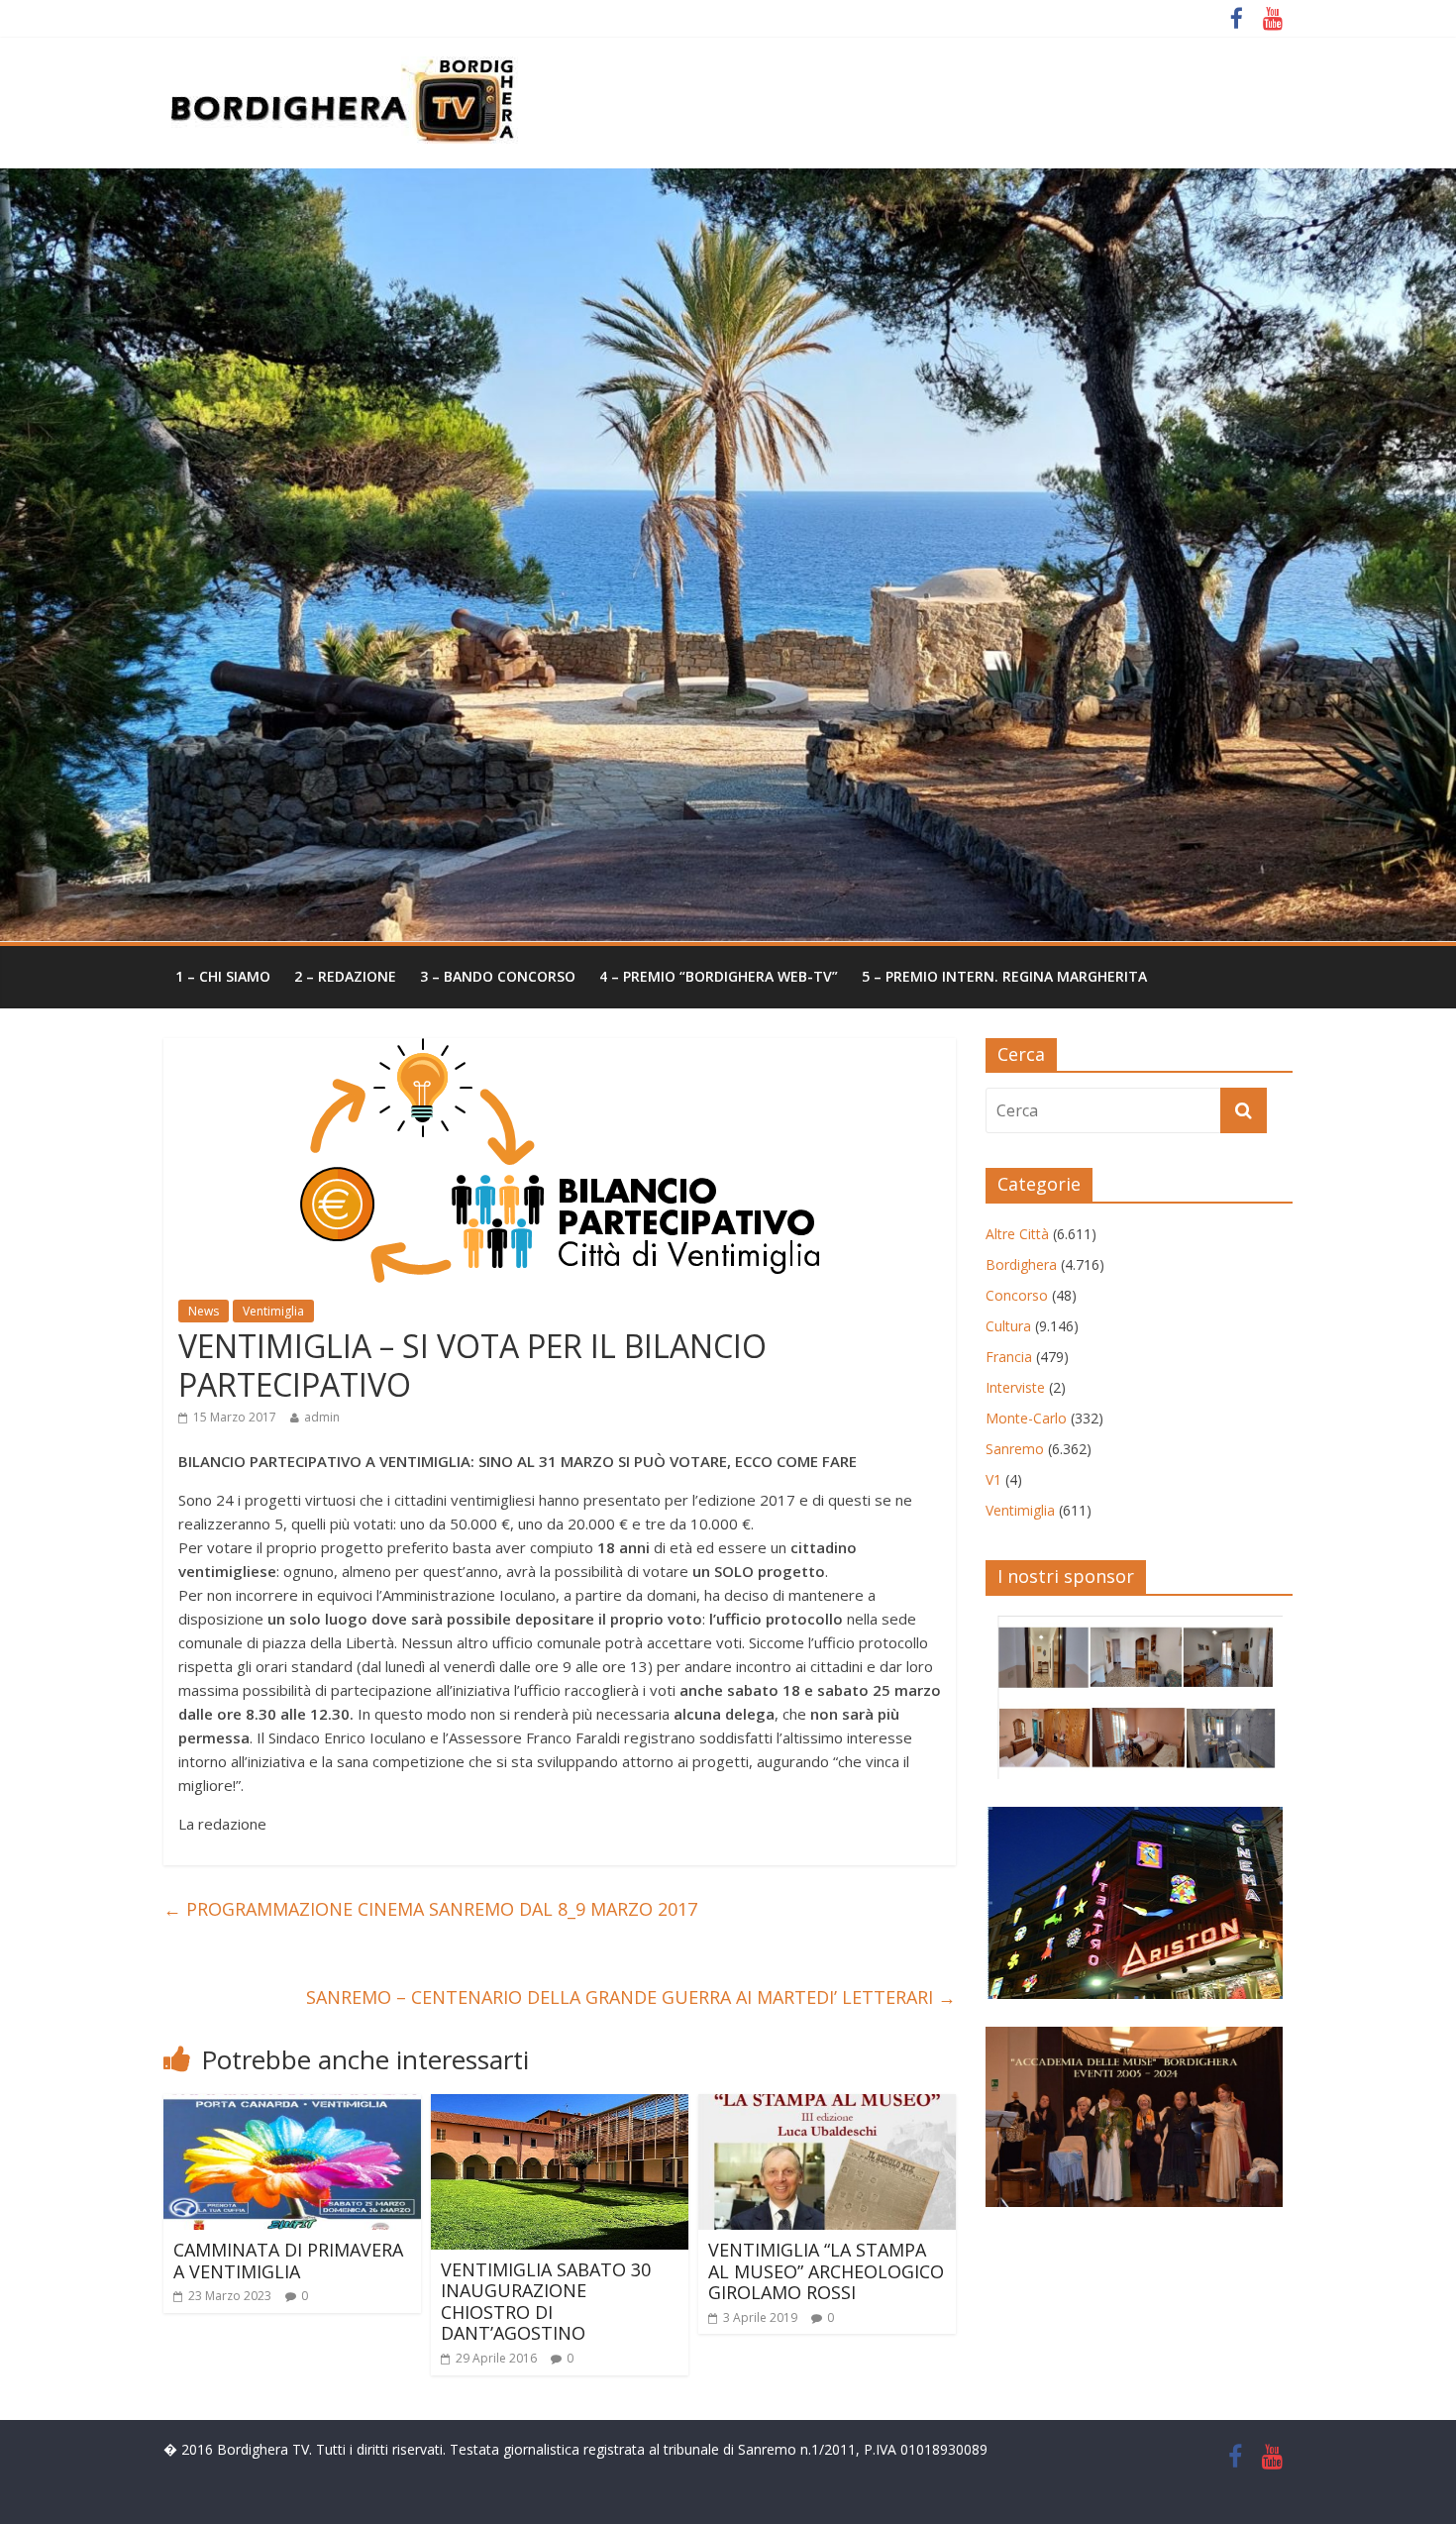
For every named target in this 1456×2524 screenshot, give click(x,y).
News (204, 1311)
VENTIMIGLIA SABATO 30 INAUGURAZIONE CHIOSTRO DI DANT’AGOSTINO (546, 2302)
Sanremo (1015, 1449)
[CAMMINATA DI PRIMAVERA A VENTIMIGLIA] (292, 2106)
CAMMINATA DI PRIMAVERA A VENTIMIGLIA (288, 2261)
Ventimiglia (273, 1311)
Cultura (1008, 1326)
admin (322, 1417)
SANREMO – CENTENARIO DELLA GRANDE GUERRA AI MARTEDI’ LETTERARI (631, 1997)
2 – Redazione (345, 976)
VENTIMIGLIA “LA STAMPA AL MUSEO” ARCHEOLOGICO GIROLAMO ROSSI (826, 2271)
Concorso (1017, 1295)
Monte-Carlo (1026, 1418)
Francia (1009, 1357)
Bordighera (1021, 1264)
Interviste (1015, 1387)
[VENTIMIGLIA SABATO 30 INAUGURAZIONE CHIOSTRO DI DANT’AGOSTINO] (560, 2106)
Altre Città (1017, 1234)
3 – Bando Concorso (498, 976)
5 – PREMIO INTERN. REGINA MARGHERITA (1004, 976)
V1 (993, 1479)
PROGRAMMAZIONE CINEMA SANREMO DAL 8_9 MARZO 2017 (430, 1909)
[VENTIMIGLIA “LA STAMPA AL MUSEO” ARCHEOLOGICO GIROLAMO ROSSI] (827, 2106)
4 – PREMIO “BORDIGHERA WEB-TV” (719, 976)
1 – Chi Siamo (223, 976)
